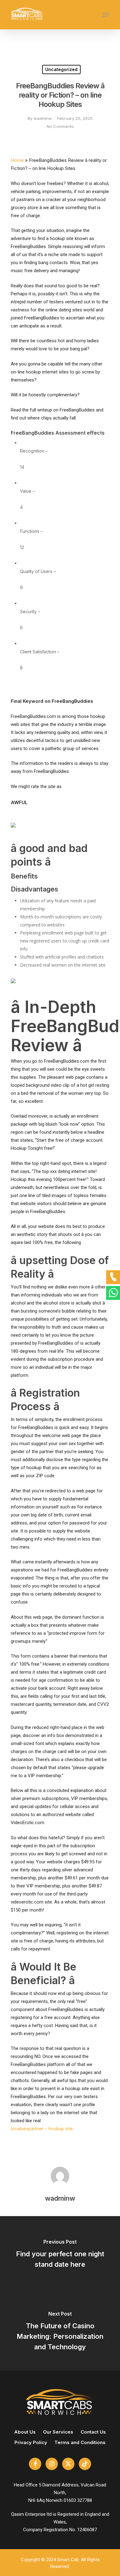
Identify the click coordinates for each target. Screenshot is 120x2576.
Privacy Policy (31, 2442)
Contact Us (93, 2432)
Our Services (58, 2432)
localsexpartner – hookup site (42, 2129)
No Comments (60, 126)
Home (17, 160)
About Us (25, 2432)
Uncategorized (61, 69)
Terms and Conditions (80, 2442)
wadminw (43, 118)
